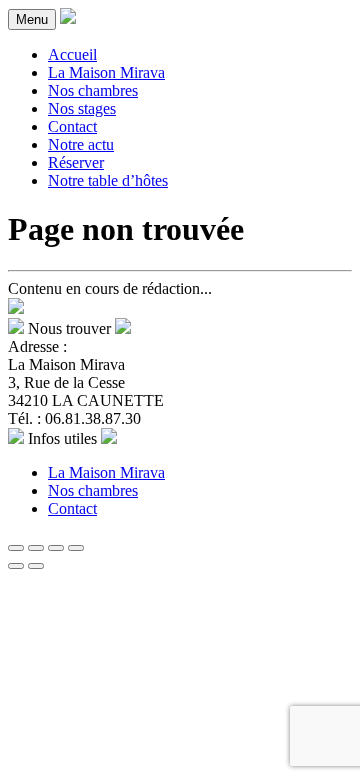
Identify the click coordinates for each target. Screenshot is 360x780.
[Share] (36, 548)
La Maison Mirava (106, 72)
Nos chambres (93, 90)
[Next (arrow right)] (36, 566)
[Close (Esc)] (16, 548)
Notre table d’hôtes (108, 180)
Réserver (76, 162)
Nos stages (82, 108)
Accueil (72, 54)
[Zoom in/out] (76, 548)
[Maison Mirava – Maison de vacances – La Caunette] (68, 18)
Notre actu (81, 144)
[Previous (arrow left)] (16, 566)
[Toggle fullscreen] (56, 548)
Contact (72, 126)
